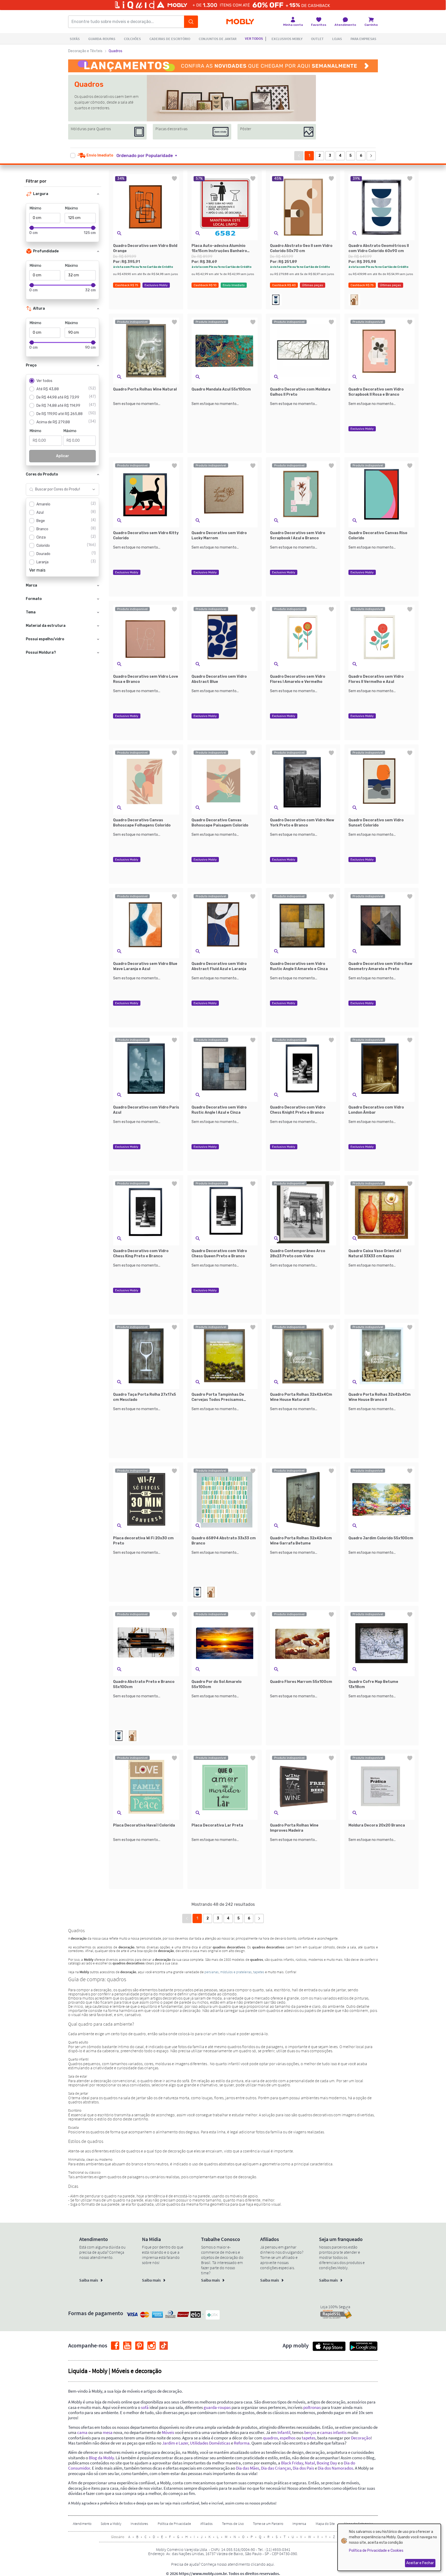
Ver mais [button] (37, 570)
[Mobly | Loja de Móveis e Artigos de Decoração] (240, 22)
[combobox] (57, 489)
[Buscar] (191, 22)
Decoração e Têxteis (85, 51)
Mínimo (35, 208)
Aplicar (63, 456)
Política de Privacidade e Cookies (376, 2551)
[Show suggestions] (94, 489)
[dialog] (389, 2547)
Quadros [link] (116, 51)
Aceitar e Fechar (420, 2563)
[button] (150, 156)
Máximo (71, 208)
